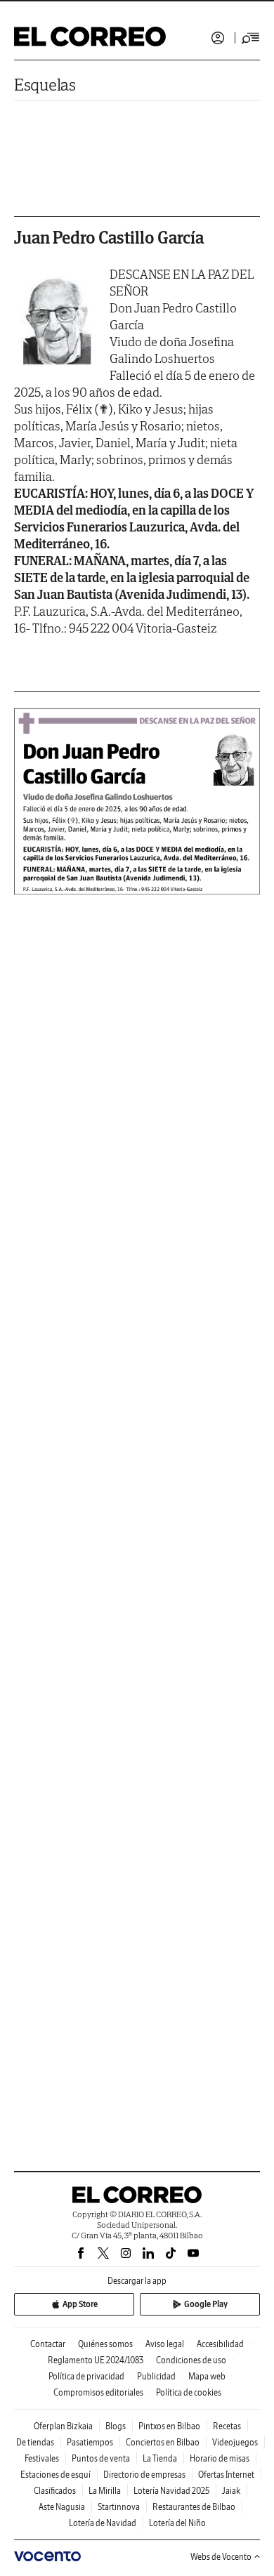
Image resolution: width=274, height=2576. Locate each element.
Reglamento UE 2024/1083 (96, 2360)
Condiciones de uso (191, 2360)
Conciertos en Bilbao (163, 2442)
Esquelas (45, 85)
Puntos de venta (101, 2458)
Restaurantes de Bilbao (194, 2507)
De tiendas (35, 2442)
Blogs (116, 2426)
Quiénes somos (105, 2344)
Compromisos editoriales (98, 2392)
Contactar (48, 2344)
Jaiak (231, 2491)
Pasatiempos (90, 2442)
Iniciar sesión (218, 38)
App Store (80, 2304)
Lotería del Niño (177, 2523)
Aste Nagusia (62, 2507)
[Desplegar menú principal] (251, 38)
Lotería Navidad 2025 (171, 2491)
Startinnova (119, 2507)
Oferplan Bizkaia (63, 2426)
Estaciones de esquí (56, 2475)
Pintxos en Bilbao (169, 2426)
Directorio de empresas (144, 2475)
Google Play (206, 2304)
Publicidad (156, 2376)
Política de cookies (189, 2392)
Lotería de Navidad (103, 2523)
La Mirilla (105, 2491)
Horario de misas (220, 2458)
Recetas (227, 2426)
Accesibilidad (220, 2344)
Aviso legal (165, 2344)
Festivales (42, 2458)
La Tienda (160, 2458)
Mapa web (207, 2376)
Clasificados (55, 2491)
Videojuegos (235, 2442)
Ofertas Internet (226, 2475)
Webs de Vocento (221, 2557)
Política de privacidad (86, 2376)
